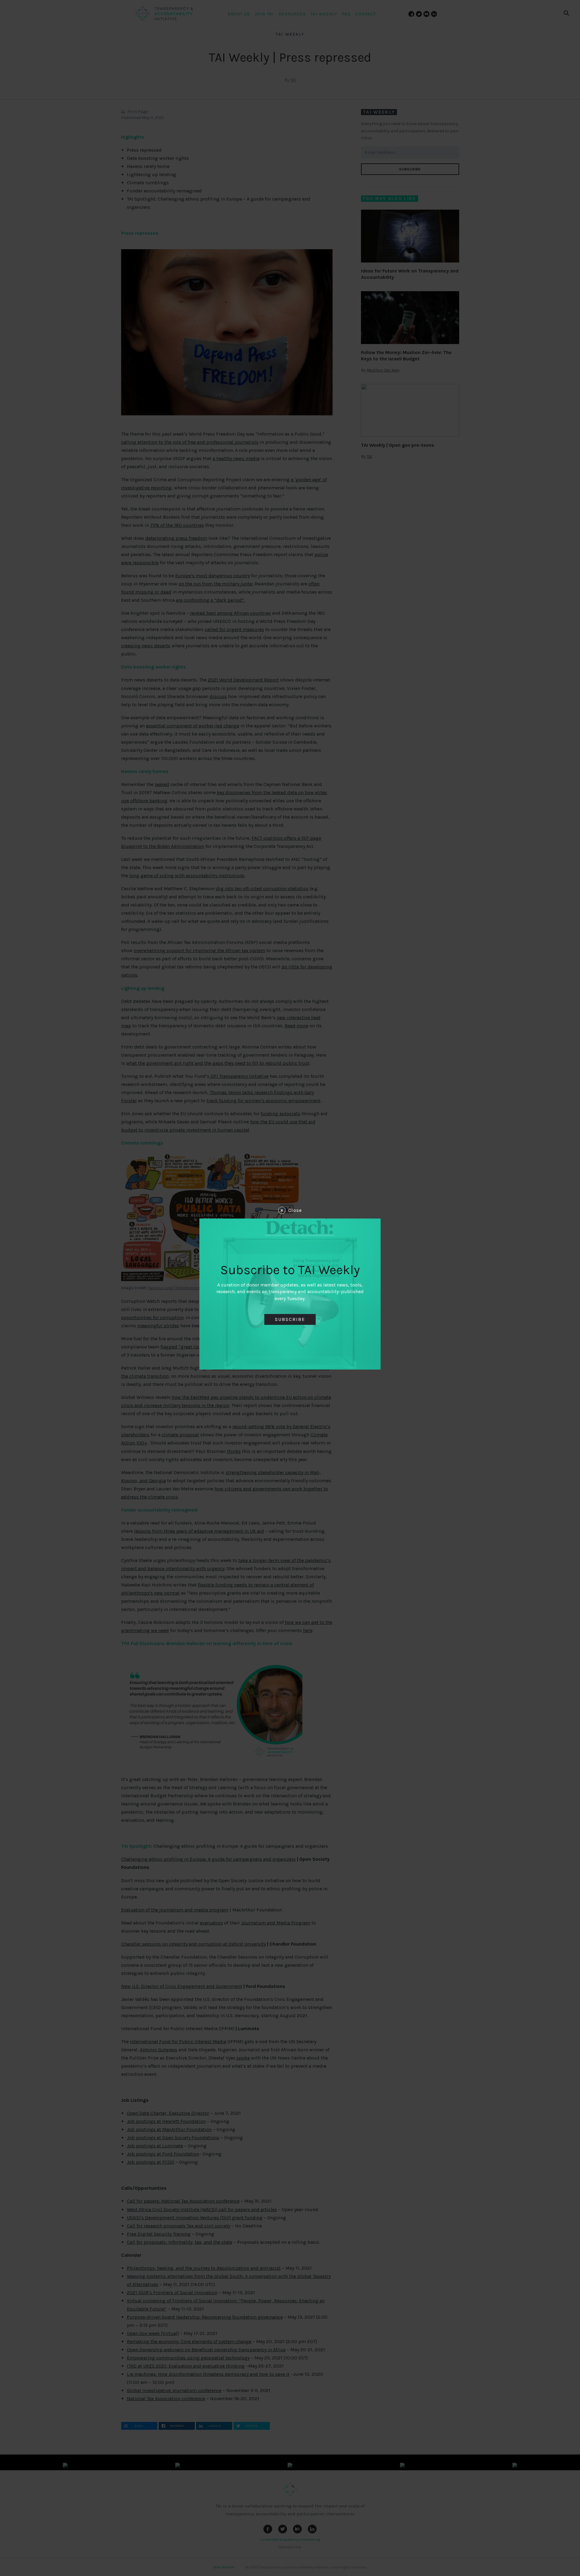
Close (295, 1210)
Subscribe (290, 1319)
